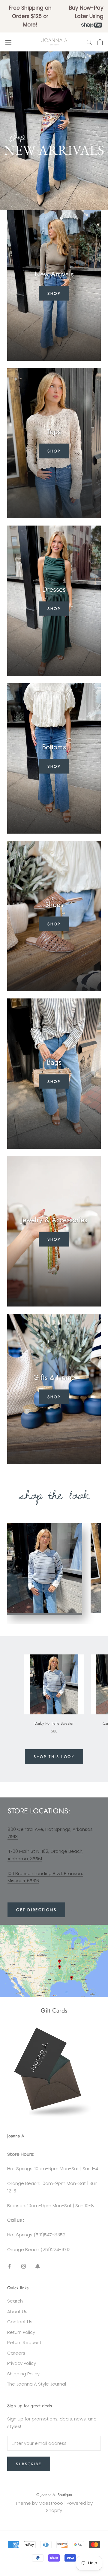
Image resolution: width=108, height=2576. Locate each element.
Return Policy (21, 2332)
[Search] (89, 42)
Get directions (36, 1910)
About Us (17, 2311)
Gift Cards (54, 2011)
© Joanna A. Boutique (54, 2495)
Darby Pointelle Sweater (54, 1723)
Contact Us (20, 2322)
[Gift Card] (54, 2031)
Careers (16, 2353)
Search (15, 2301)
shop (54, 924)
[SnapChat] (38, 2266)
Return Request (24, 2342)
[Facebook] (9, 2266)
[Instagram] (24, 2266)
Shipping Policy (23, 2374)
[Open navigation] (8, 42)
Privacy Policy (22, 2363)
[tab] (45, 1569)
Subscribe (29, 2464)
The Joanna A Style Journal (37, 2384)
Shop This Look (54, 1757)
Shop (54, 293)
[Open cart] (100, 42)
